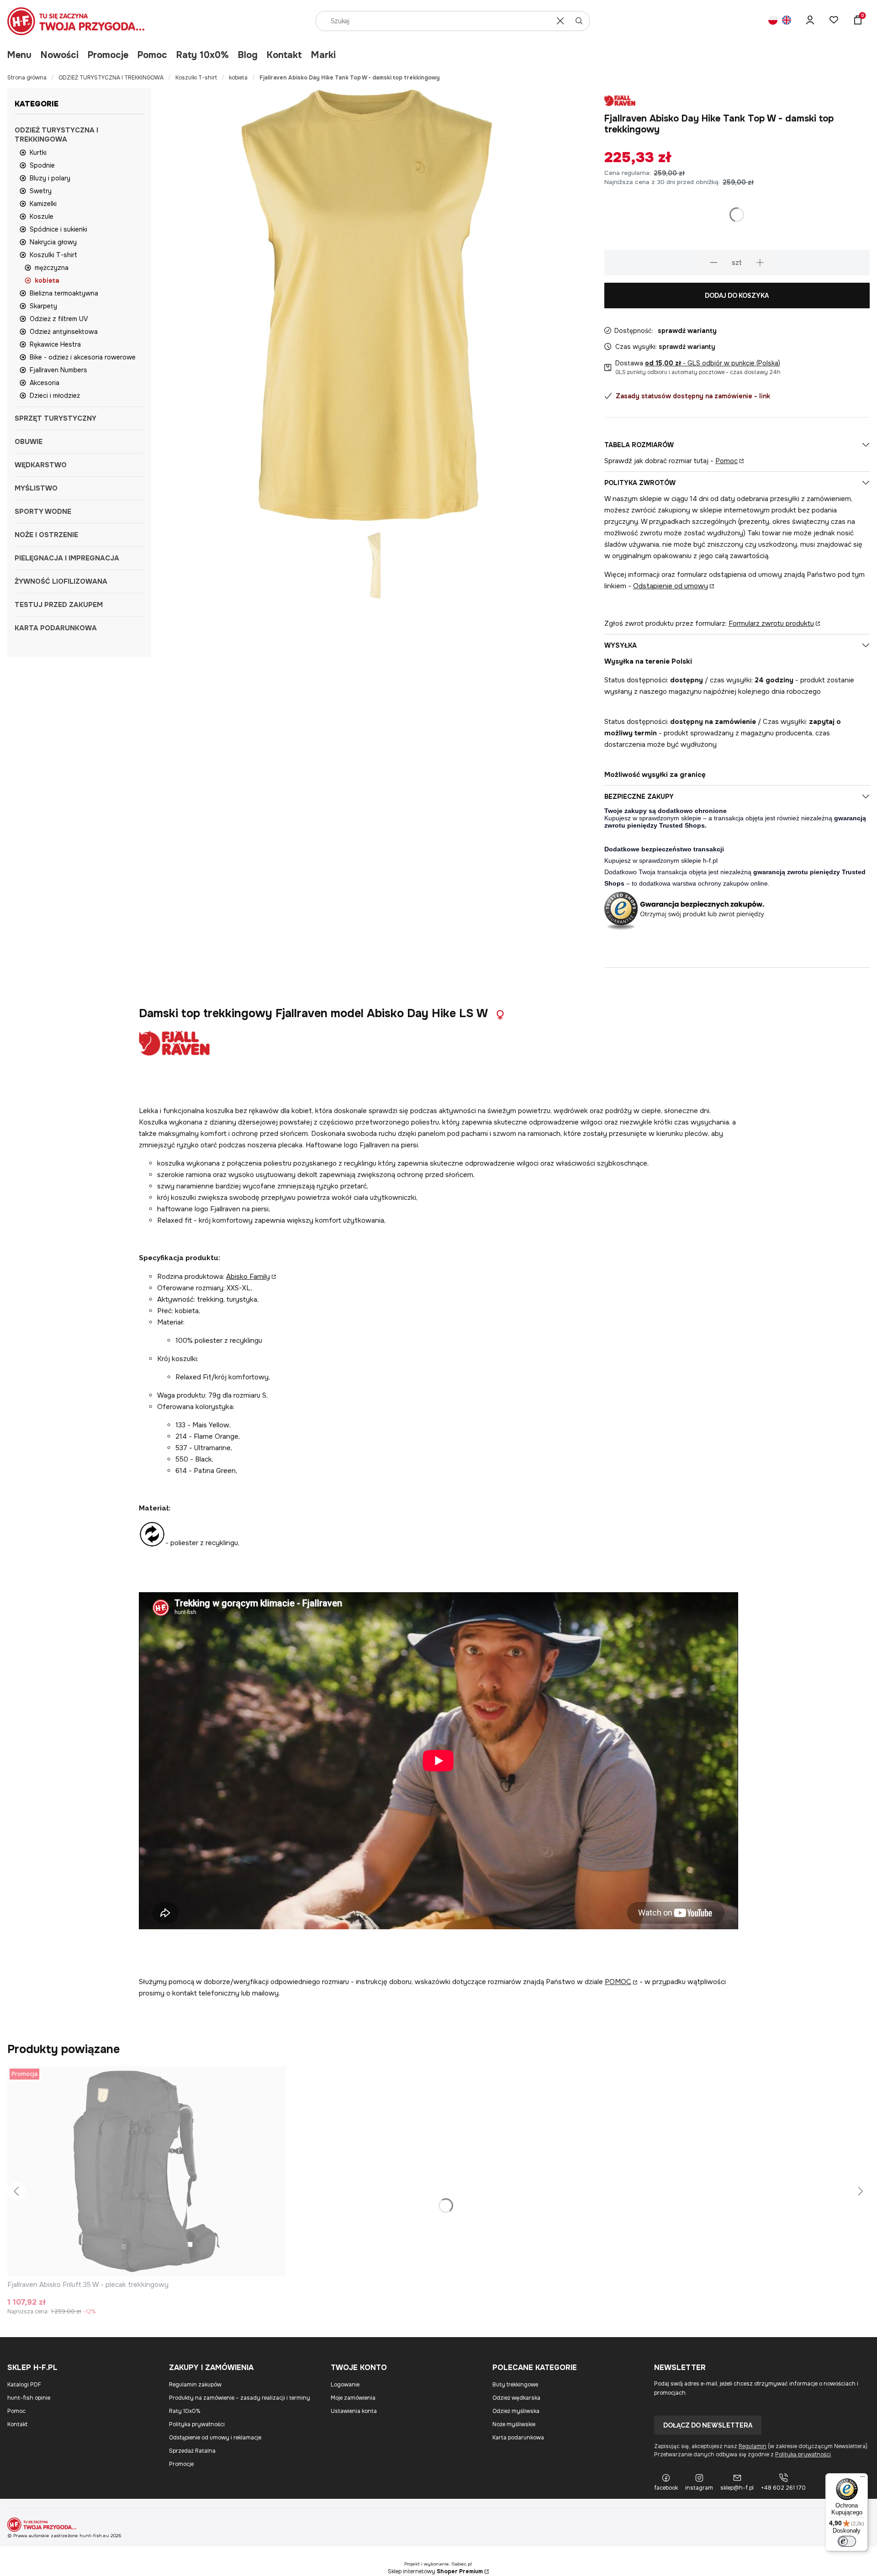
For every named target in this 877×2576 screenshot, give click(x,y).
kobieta (238, 78)
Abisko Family (248, 1277)
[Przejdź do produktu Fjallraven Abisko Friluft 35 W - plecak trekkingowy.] (147, 2171)
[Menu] (862, 2479)
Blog (248, 55)
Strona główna (27, 78)
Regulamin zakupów (195, 2385)
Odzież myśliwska (516, 2411)
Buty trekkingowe (515, 2385)
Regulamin (753, 2446)
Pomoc (152, 55)
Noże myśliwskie (514, 2424)
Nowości (60, 55)
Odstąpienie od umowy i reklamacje (215, 2438)
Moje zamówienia (353, 2398)
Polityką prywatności (803, 2455)
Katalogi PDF (24, 2385)
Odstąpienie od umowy (671, 586)
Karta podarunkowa (518, 2438)
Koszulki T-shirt (196, 78)
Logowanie (345, 2385)
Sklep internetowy (435, 2571)
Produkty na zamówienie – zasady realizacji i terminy (240, 2398)
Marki (323, 55)
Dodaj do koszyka (737, 296)
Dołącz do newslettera (708, 2425)
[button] (579, 21)
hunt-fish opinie (29, 2398)
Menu (19, 55)
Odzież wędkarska (516, 2398)
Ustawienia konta (354, 2411)
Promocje (108, 55)
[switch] (847, 2541)
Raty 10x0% (203, 55)
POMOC (618, 1982)
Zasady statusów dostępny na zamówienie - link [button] (693, 396)
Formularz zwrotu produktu (771, 623)
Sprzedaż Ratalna (192, 2451)
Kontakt (284, 55)
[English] (787, 21)
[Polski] (773, 21)
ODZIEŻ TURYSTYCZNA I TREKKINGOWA (111, 78)
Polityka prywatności (197, 2424)
